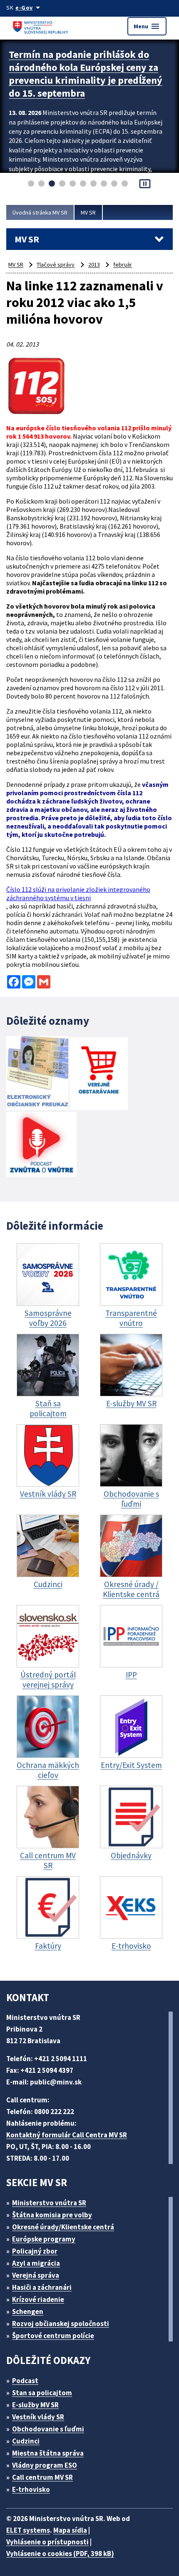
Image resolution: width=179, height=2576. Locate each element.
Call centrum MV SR (42, 2477)
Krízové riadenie (38, 2299)
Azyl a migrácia (36, 2263)
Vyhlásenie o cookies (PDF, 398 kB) (60, 2554)
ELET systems (28, 2530)
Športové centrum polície (53, 2336)
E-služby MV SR (35, 2405)
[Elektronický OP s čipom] (37, 1074)
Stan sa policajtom (42, 2393)
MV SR (88, 212)
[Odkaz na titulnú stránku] (42, 26)
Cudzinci (26, 2441)
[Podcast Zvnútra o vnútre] (41, 1145)
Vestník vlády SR (38, 2417)
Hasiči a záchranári (42, 2287)
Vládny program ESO (45, 2465)
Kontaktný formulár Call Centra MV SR (67, 2135)
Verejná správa (36, 2275)
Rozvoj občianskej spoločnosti (61, 2324)
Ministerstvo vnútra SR (49, 2203)
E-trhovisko (31, 2489)
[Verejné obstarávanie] (99, 1075)
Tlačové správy (56, 265)
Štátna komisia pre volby (52, 2215)
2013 (94, 265)
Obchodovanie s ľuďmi (48, 2429)
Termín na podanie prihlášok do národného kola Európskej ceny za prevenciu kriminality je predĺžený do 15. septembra (86, 74)
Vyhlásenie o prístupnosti (47, 2542)
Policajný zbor (35, 2251)
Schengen (28, 2311)
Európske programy (44, 2239)
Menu (147, 26)
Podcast (25, 2381)
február (123, 265)
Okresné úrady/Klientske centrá (63, 2227)
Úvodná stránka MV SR (40, 212)
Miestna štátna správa (48, 2453)
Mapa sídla (70, 2530)
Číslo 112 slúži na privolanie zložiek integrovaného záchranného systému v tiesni (78, 894)
